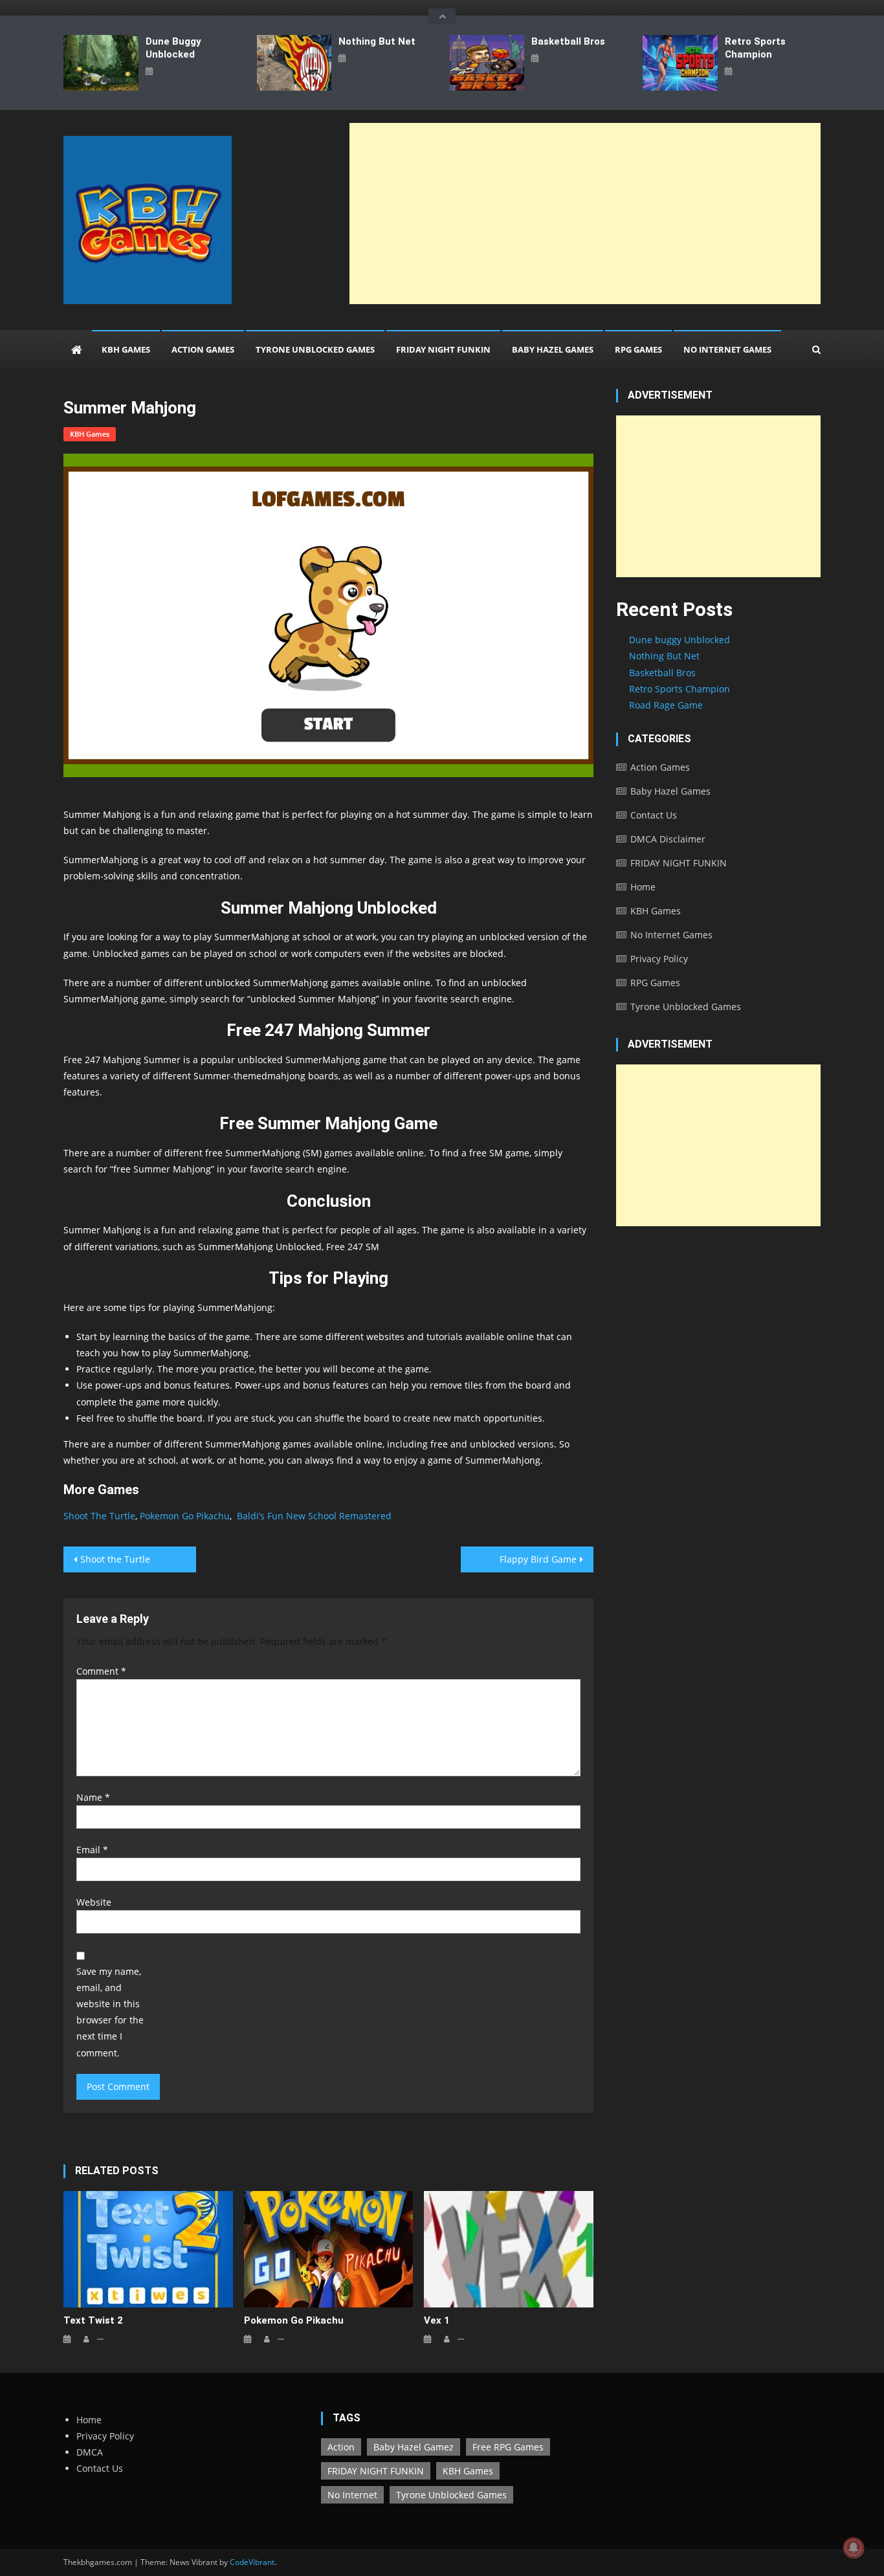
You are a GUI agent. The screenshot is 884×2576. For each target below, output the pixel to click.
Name (93, 1797)
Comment (101, 1671)
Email (92, 1850)
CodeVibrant (252, 2562)
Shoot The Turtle (99, 1516)
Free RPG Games (508, 2447)
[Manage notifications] (854, 2548)
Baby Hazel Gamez (414, 2447)
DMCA (90, 2452)
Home (643, 887)
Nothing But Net (377, 41)
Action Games (203, 349)
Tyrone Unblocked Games (315, 349)
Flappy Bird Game (538, 1559)
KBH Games (126, 349)
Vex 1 (437, 2320)
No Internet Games (727, 349)
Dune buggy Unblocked (173, 48)
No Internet (352, 2495)
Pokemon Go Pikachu (185, 1516)
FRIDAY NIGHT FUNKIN (443, 349)
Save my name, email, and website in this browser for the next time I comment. (110, 2012)
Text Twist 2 (93, 2320)
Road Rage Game (666, 705)
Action (341, 2447)
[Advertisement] (585, 214)
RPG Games (638, 349)
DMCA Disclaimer (668, 839)
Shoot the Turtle (115, 1559)
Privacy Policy (659, 959)
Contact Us (654, 815)
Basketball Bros (568, 41)
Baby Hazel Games (553, 349)
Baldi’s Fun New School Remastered (314, 1516)
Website (94, 1902)
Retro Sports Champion (755, 48)
